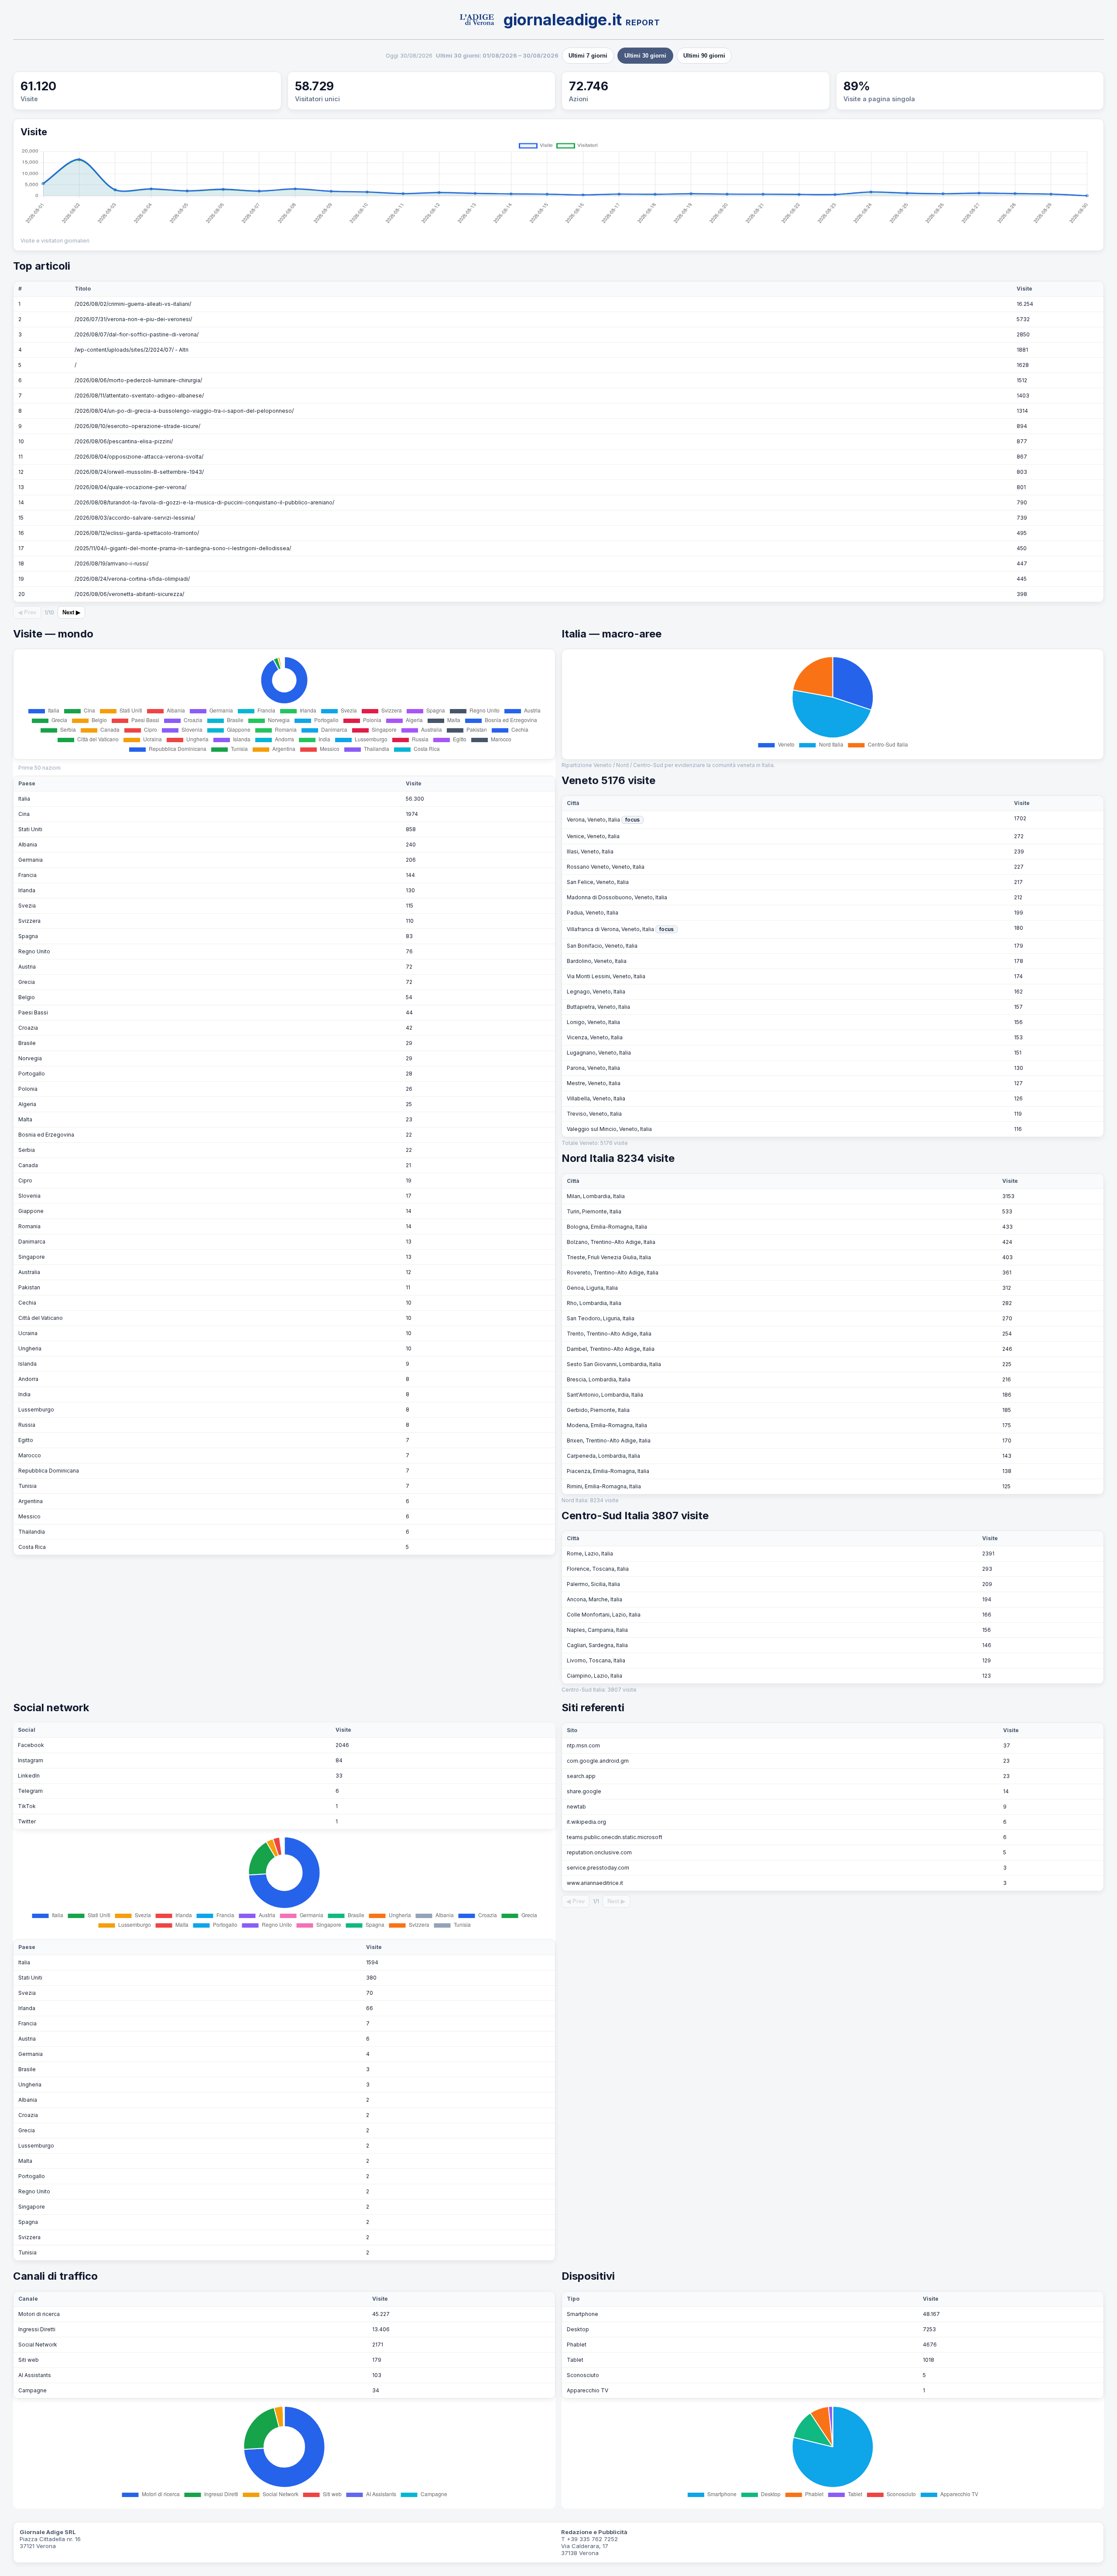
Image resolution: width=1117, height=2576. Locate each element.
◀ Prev (27, 612)
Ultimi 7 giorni (588, 56)
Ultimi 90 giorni (704, 56)
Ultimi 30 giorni (645, 56)
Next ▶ (71, 612)
